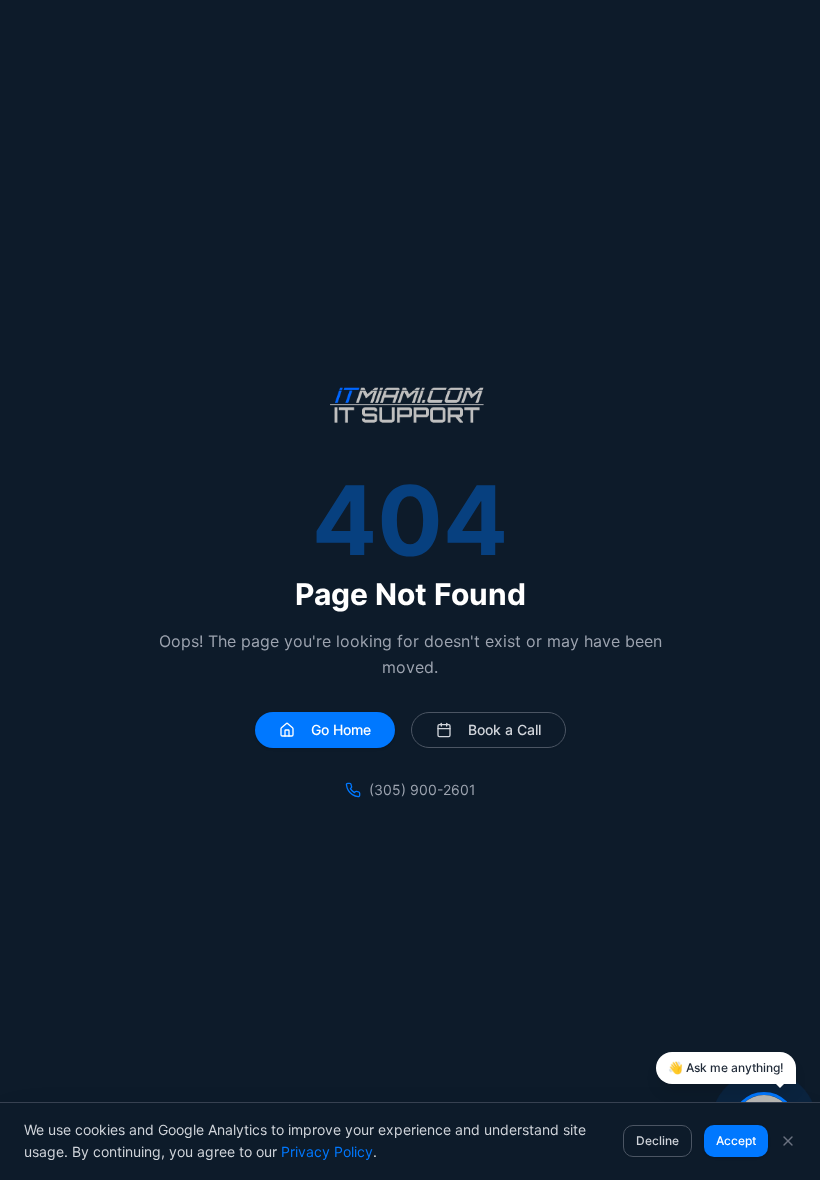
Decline (657, 1140)
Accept (736, 1140)
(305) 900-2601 (422, 789)
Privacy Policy (327, 1151)
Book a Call (504, 729)
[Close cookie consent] (788, 1141)
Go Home (341, 729)
